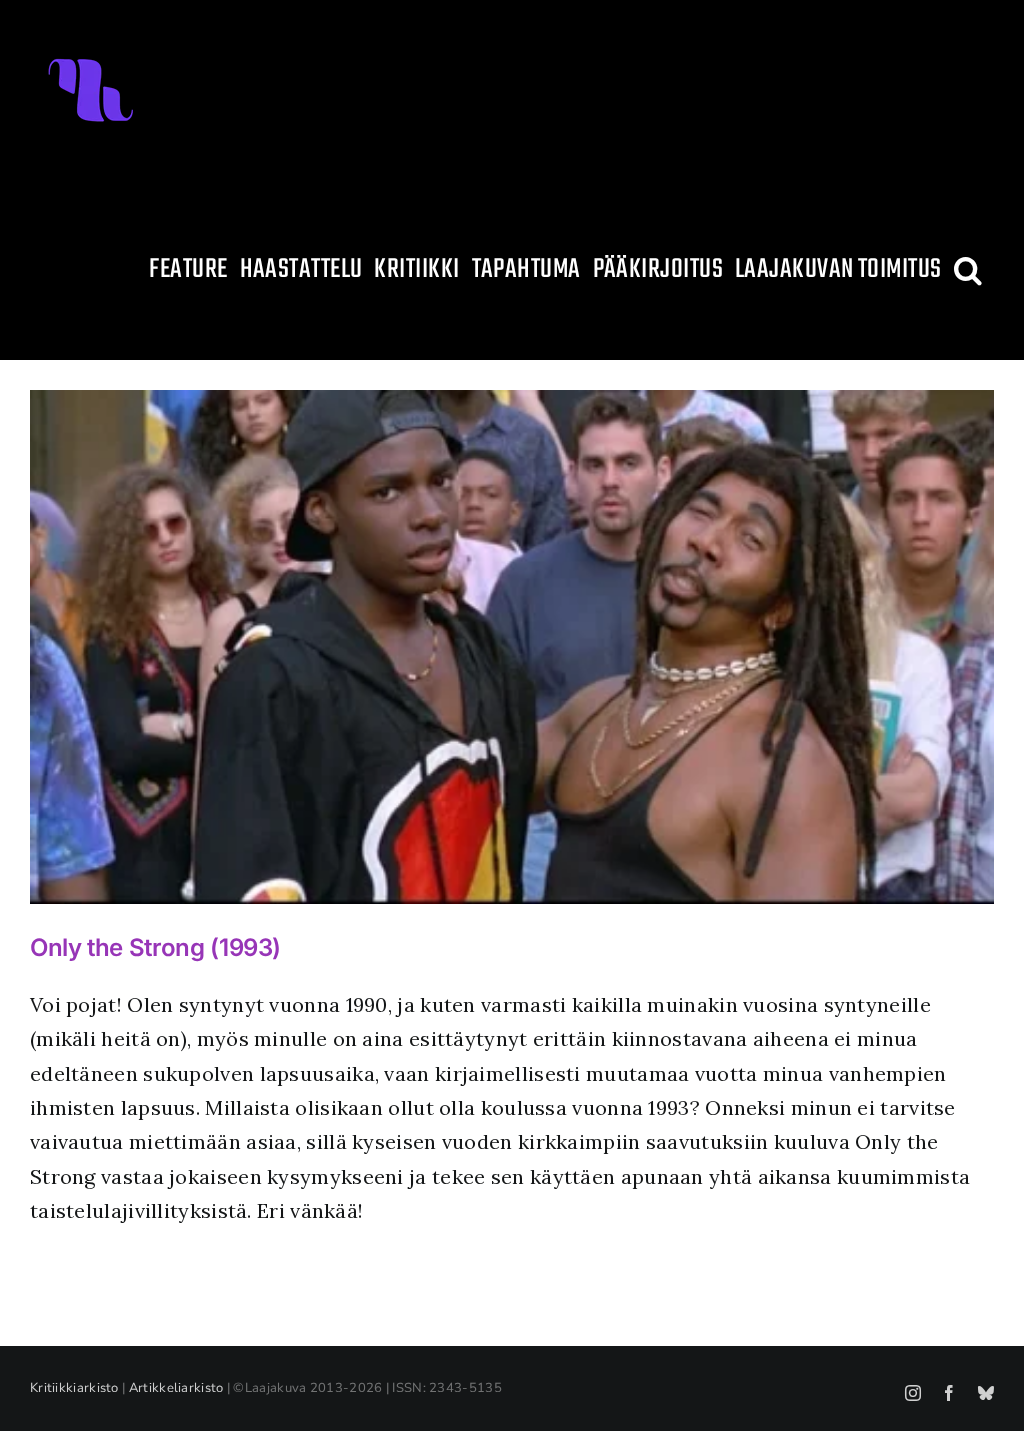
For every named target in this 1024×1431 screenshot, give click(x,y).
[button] (968, 270)
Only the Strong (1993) (155, 947)
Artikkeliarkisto (176, 1388)
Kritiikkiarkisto (74, 1388)
